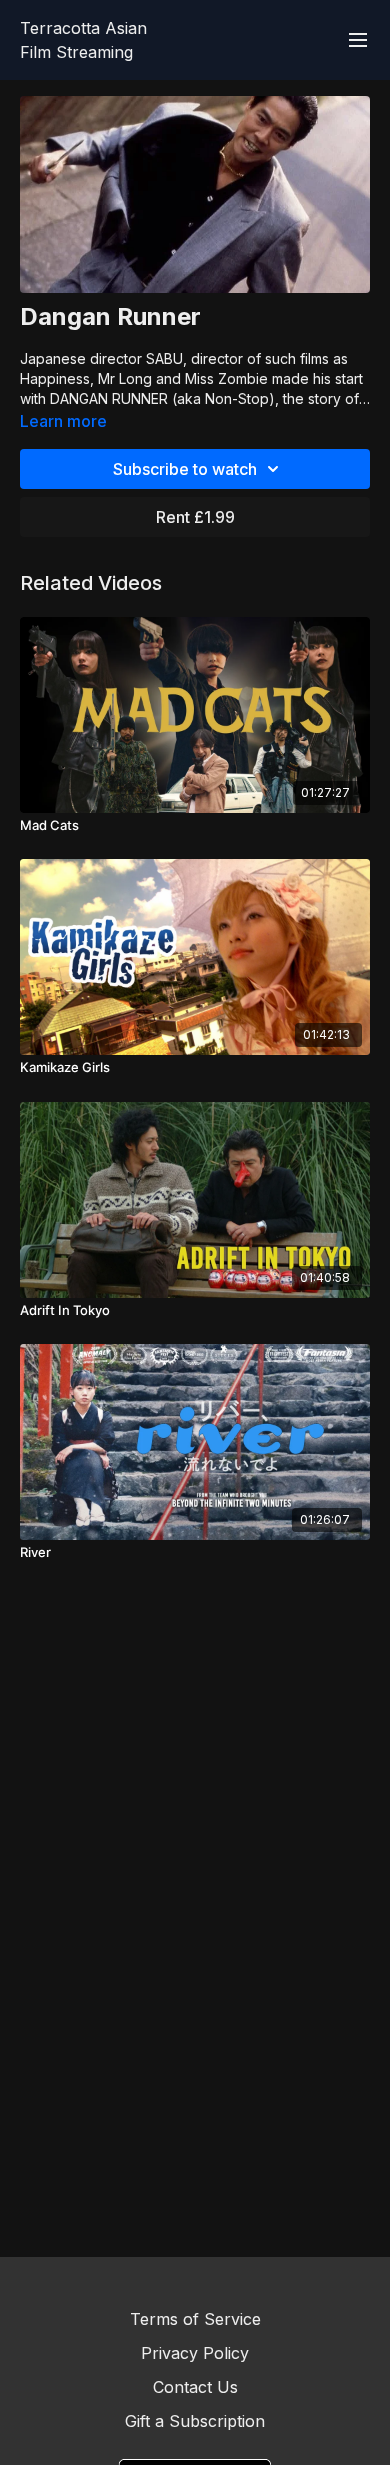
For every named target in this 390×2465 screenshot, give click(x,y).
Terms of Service (195, 2319)
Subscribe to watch (185, 469)
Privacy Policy (195, 2353)
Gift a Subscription (195, 2421)
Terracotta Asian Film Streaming (83, 40)
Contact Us (195, 2387)
